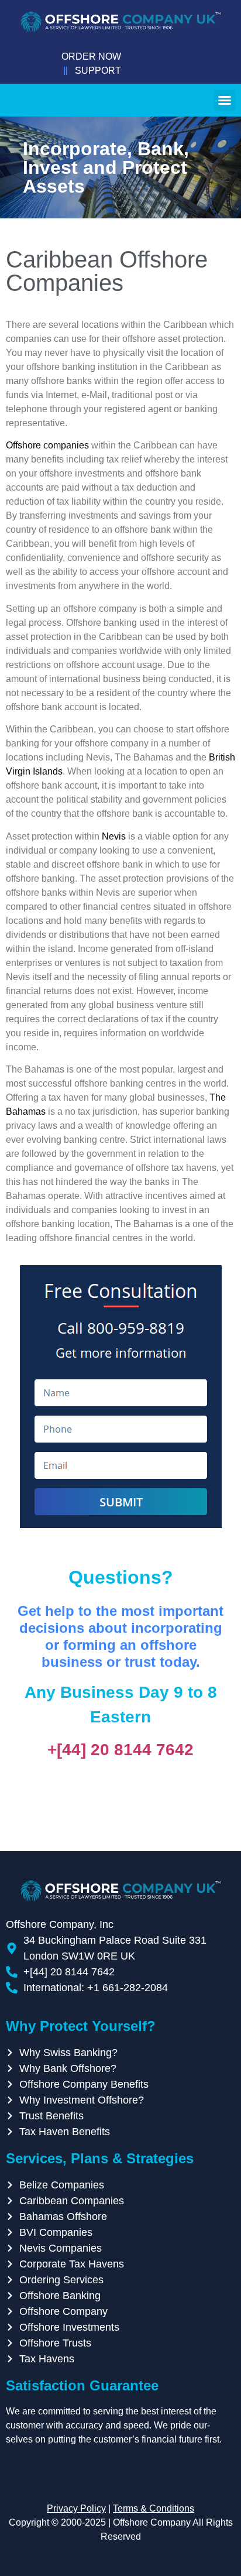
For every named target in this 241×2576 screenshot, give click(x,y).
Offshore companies (47, 445)
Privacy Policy (76, 2508)
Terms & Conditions (154, 2508)
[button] (225, 100)
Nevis (114, 836)
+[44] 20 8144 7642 (120, 1750)
